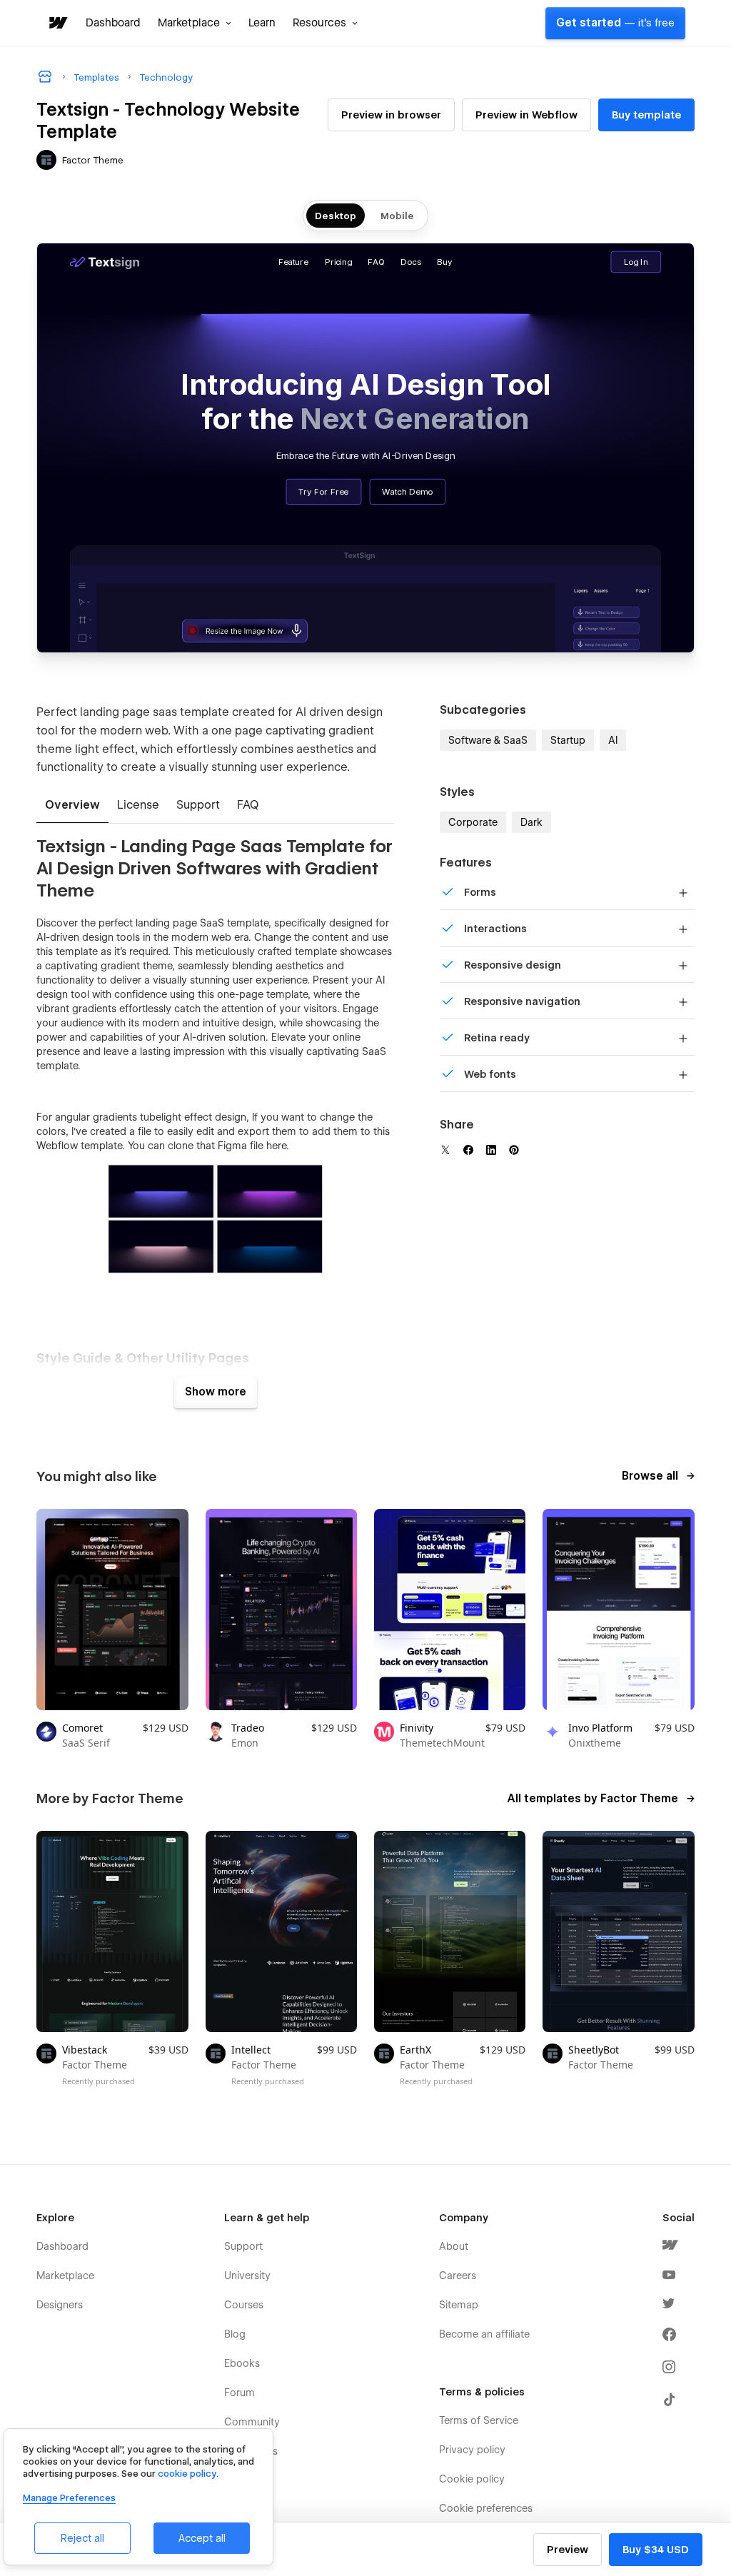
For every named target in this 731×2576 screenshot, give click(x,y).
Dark (531, 822)
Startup (568, 740)
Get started (615, 23)
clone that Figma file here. (228, 1146)
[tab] (72, 806)
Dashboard (113, 23)
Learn (262, 23)
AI (613, 740)
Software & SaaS (488, 740)
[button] (195, 23)
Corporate (473, 822)
